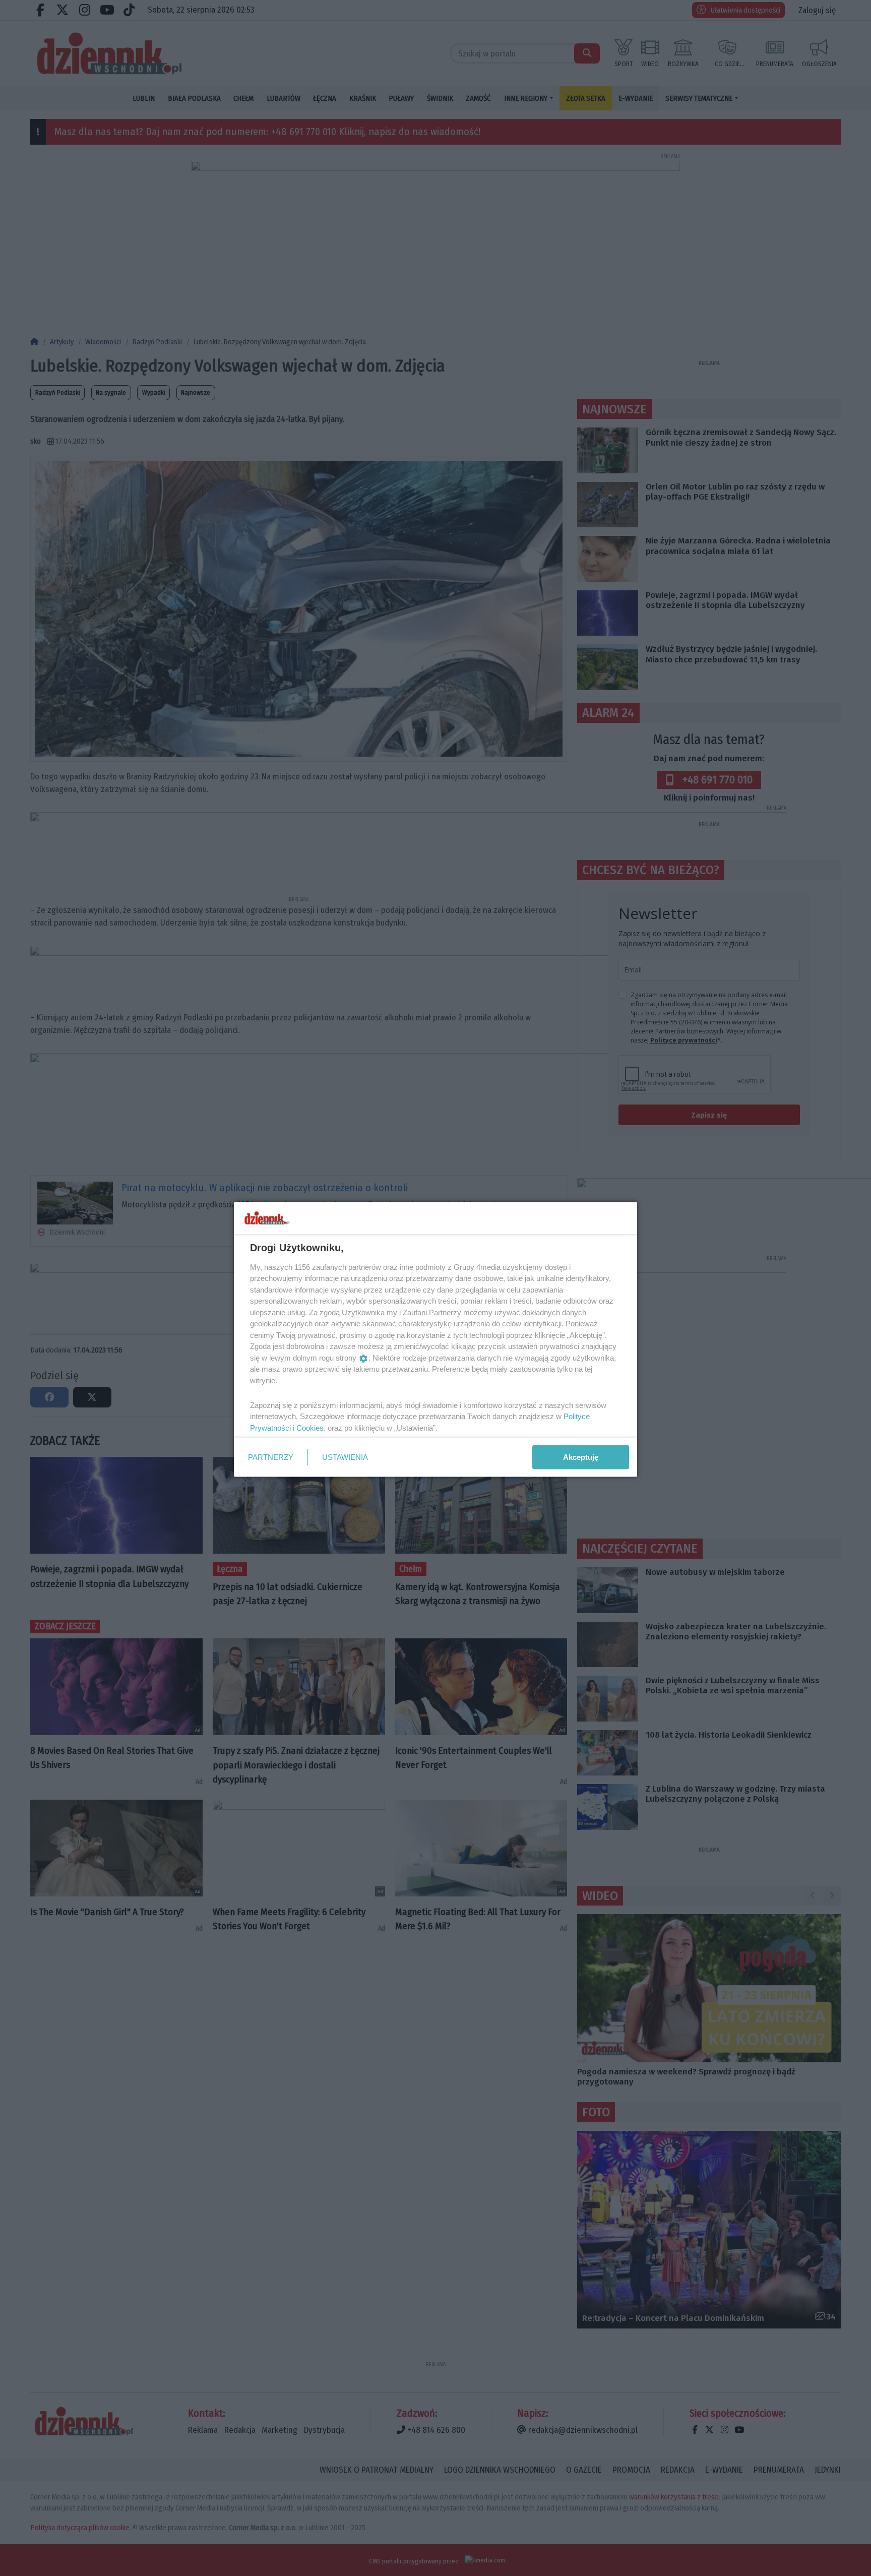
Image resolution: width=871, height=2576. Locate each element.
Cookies (310, 1427)
